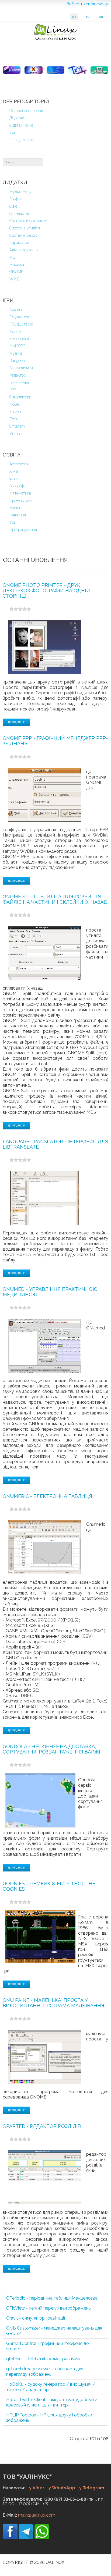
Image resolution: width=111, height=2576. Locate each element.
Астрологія (19, 464)
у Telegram (92, 2488)
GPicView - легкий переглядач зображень (48, 2308)
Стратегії (17, 426)
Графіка (16, 199)
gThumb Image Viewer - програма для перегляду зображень (45, 2372)
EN (101, 17)
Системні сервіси (25, 235)
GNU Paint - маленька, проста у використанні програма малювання (53, 2003)
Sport (14, 419)
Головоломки (21, 368)
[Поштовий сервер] (55, 70)
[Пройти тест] (77, 70)
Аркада (16, 310)
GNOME (16, 272)
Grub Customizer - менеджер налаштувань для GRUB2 (54, 2331)
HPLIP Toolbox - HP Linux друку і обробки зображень (49, 2418)
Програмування (23, 530)
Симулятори (20, 397)
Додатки (17, 118)
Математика (20, 493)
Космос (16, 412)
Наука (15, 508)
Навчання (18, 515)
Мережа (17, 265)
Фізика (15, 479)
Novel (15, 404)
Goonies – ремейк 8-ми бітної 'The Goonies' (49, 1886)
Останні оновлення (26, 111)
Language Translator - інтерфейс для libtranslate (55, 1144)
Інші (13, 257)
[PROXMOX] (33, 70)
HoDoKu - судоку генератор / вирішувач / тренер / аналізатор (51, 2387)
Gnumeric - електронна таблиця (47, 1496)
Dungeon (17, 361)
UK (74, 17)
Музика (16, 353)
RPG (13, 390)
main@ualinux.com (37, 2515)
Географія (18, 486)
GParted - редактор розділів (42, 2126)
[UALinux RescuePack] (99, 70)
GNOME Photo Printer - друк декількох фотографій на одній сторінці (46, 590)
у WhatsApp (62, 2488)
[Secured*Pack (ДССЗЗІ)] (12, 70)
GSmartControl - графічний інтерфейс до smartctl (48, 2346)
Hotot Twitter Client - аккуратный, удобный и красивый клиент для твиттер (52, 2402)
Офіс (13, 206)
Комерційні (19, 339)
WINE (15, 279)
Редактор (18, 375)
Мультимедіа (21, 192)
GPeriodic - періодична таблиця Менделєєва (52, 2298)
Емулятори (19, 317)
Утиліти (16, 434)
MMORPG (18, 346)
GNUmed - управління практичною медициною (50, 1292)
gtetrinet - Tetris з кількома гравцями (43, 2359)
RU (88, 17)
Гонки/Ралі (19, 382)
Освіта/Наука (21, 125)
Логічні (15, 331)
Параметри (19, 243)
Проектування (22, 500)
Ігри (13, 133)
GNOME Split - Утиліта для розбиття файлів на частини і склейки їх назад (55, 899)
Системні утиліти (25, 228)
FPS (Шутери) (21, 324)
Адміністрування (24, 250)
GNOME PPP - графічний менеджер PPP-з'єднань (55, 741)
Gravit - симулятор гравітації (36, 2318)
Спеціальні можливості (30, 221)
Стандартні (19, 214)
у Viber (37, 2488)
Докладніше (16, 722)
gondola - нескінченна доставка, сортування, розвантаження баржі (51, 1749)
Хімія (14, 471)
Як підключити (22, 140)
